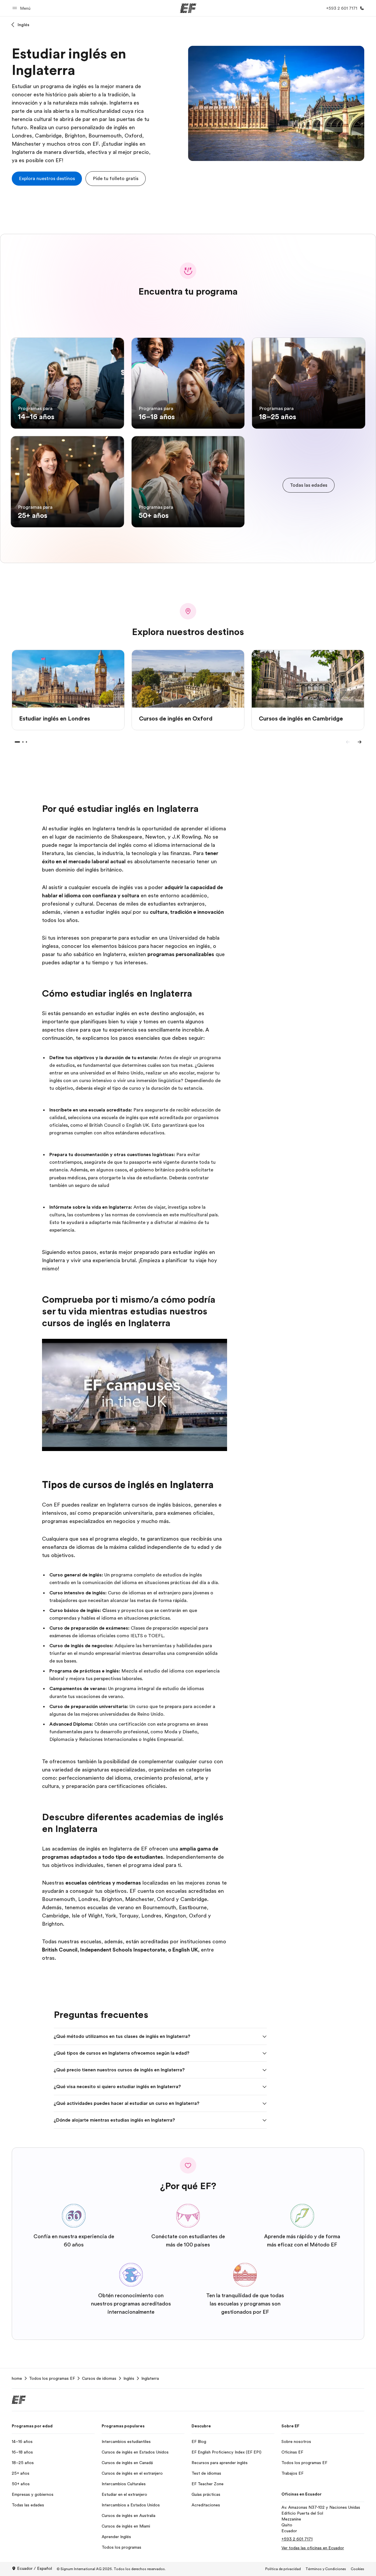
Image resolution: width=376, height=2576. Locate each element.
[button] (22, 8)
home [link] (17, 2378)
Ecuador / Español (35, 2568)
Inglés (23, 25)
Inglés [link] (129, 2378)
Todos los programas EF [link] (52, 2378)
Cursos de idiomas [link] (99, 2378)
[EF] (188, 8)
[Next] (360, 742)
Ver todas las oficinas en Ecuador (313, 2548)
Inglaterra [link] (150, 2378)
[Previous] (348, 742)
